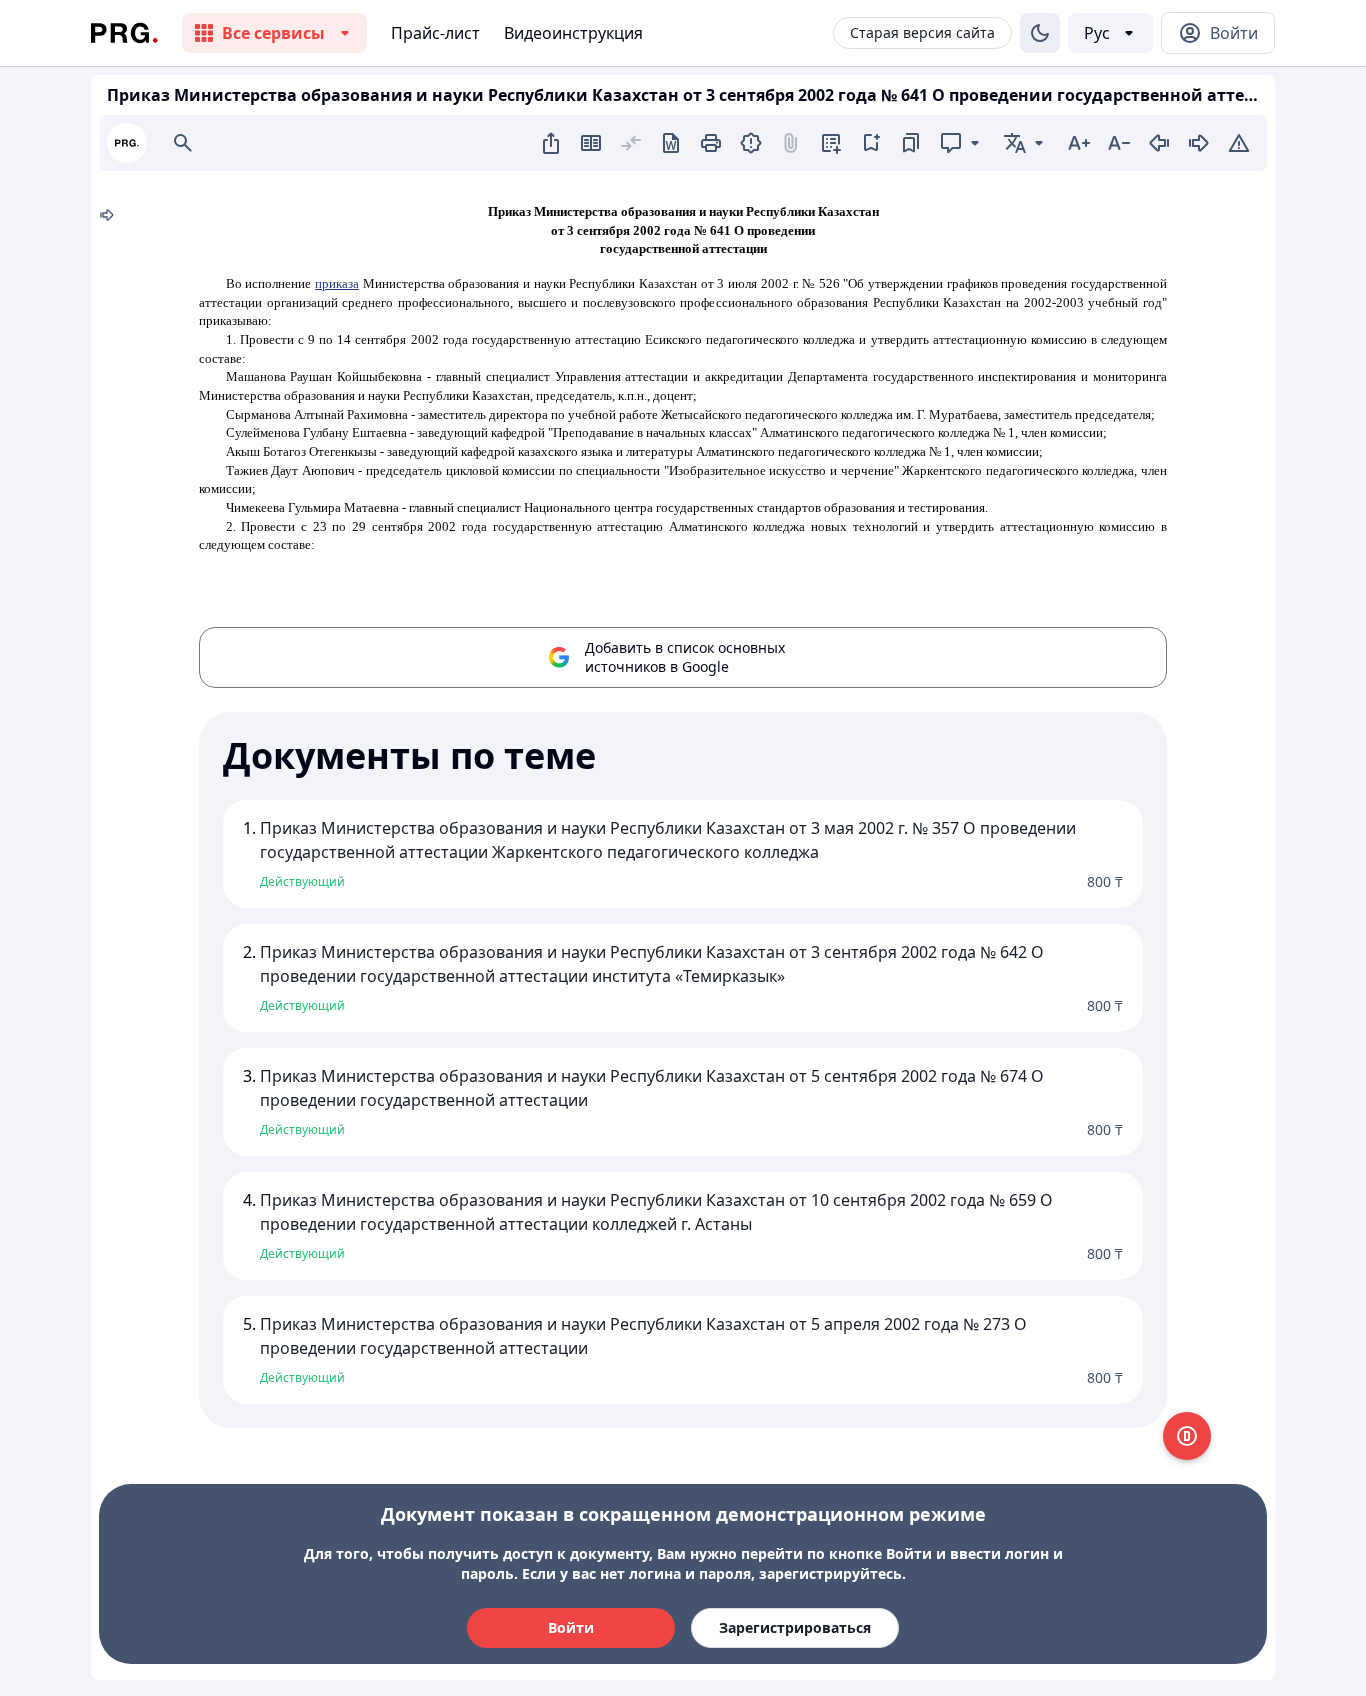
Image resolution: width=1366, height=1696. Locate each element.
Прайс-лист (435, 33)
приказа (337, 283)
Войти (571, 1627)
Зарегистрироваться (795, 1627)
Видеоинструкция (573, 33)
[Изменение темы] (1040, 33)
